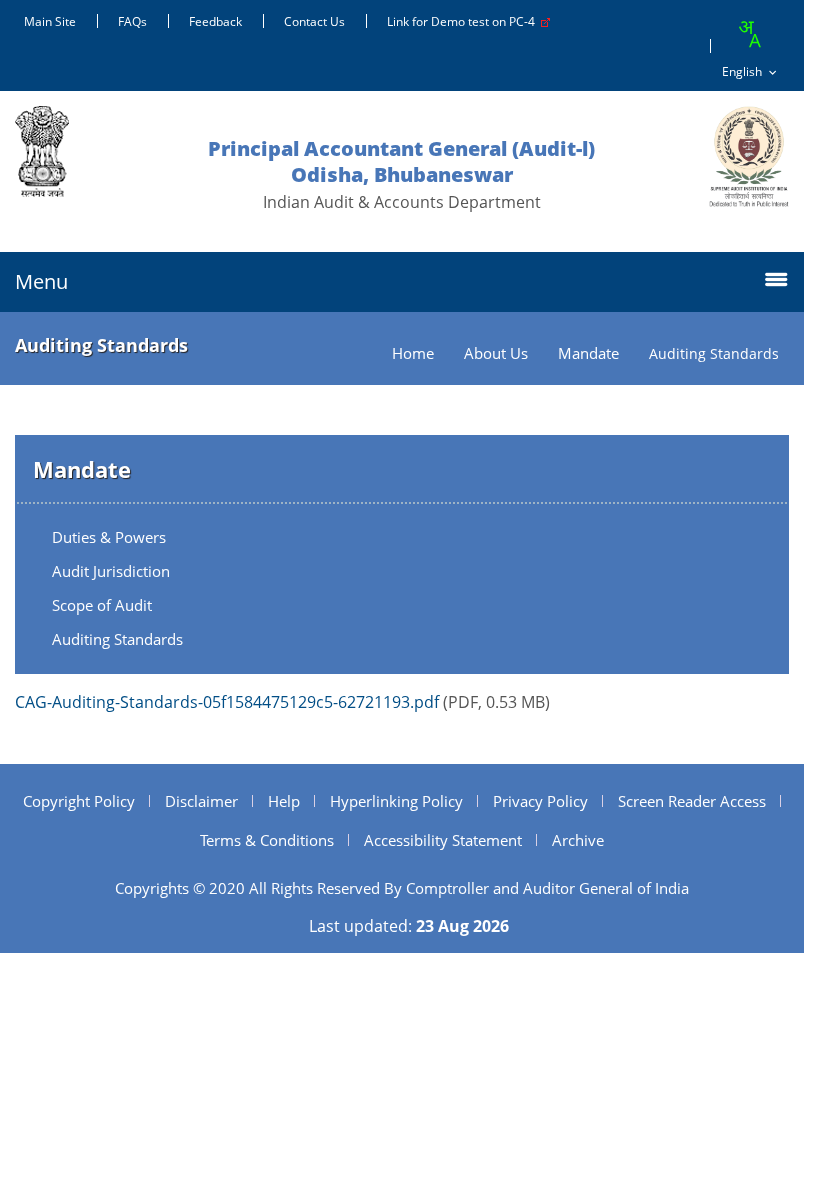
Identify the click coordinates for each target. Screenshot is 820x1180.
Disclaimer (201, 801)
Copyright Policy (79, 801)
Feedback (215, 21)
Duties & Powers (109, 537)
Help (284, 801)
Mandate (588, 353)
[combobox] (749, 34)
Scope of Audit (102, 605)
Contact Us (314, 21)
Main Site (50, 21)
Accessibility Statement (443, 840)
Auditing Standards (117, 639)
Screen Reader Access (692, 801)
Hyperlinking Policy (396, 801)
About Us (496, 353)
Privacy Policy (540, 801)
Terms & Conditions (267, 840)
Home (413, 353)
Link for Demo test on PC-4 (464, 21)
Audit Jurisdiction (111, 571)
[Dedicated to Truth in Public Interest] (749, 156)
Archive (578, 840)
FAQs (132, 21)
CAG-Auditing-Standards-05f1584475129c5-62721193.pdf (227, 702)
